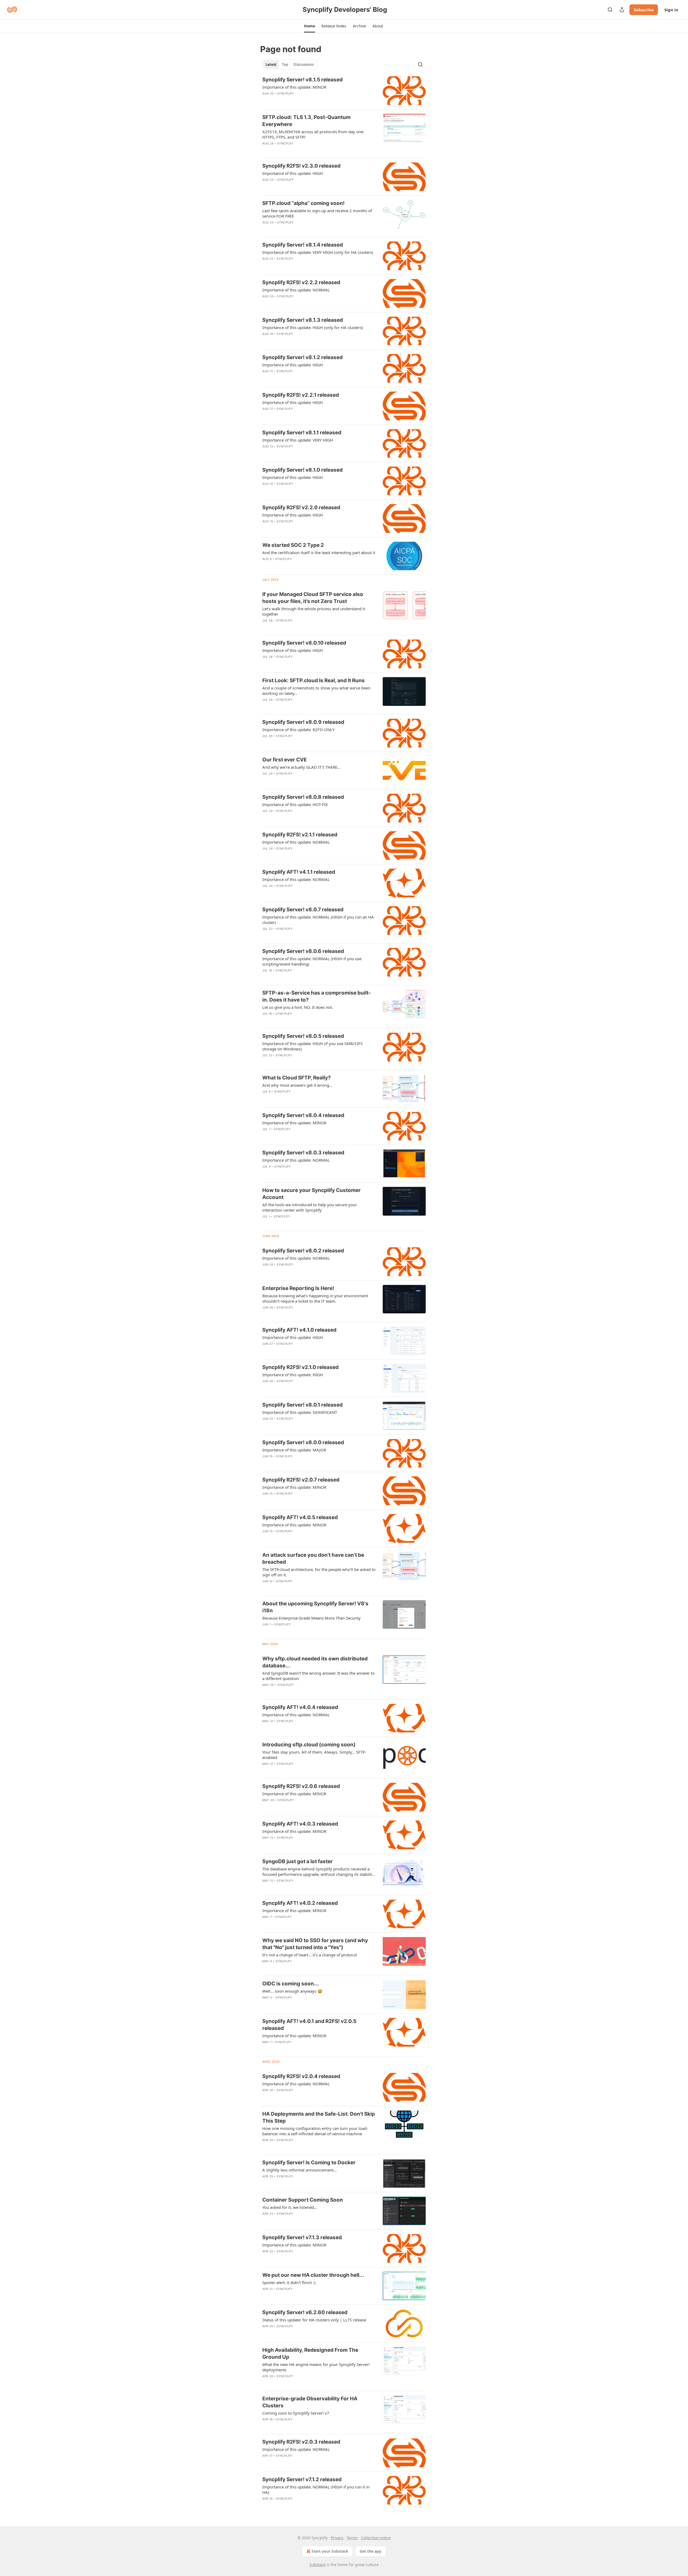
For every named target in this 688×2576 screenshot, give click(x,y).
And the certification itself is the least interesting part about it (319, 552)
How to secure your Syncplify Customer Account (311, 1194)
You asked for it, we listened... (290, 2207)
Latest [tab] (271, 64)
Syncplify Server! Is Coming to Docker (309, 2163)
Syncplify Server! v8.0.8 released (303, 797)
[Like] (266, 707)
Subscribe (644, 10)
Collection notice (376, 2538)
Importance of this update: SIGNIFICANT (300, 1412)
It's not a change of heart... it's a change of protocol (310, 1955)
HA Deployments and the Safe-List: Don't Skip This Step (319, 2117)
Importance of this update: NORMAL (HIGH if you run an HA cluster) (318, 920)
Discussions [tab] (304, 64)
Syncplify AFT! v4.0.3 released (300, 1824)
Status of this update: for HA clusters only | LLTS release (314, 2320)
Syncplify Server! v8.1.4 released (303, 245)
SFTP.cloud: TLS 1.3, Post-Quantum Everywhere (306, 121)
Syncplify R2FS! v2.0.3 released (301, 2442)
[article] (344, 91)
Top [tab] (285, 64)
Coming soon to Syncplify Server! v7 (296, 2413)
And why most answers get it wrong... (297, 1085)
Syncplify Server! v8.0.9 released (303, 722)
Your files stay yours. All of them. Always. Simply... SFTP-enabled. (314, 1755)
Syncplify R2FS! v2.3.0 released (301, 166)
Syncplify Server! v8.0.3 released (303, 1153)
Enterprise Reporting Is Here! (298, 1288)
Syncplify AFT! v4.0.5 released (300, 1517)
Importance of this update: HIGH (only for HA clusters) (313, 327)
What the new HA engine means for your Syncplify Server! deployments (316, 2367)
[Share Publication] (622, 10)
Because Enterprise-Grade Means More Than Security (311, 1618)
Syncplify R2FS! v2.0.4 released (301, 2076)
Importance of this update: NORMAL (296, 290)
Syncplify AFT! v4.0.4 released (300, 1707)
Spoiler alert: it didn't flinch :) (289, 2282)
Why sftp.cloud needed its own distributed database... (315, 1662)
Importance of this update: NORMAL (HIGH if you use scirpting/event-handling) (312, 961)
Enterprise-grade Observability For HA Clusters (310, 2402)
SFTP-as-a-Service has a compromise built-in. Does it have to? (317, 996)
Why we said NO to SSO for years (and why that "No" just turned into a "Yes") (315, 1944)
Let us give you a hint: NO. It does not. (298, 1007)
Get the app (370, 2551)
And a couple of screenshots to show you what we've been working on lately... (316, 691)
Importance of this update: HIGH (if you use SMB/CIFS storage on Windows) (312, 1046)
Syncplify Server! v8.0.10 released (304, 643)
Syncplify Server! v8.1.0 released (302, 470)
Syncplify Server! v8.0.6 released (303, 951)
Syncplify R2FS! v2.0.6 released (301, 1786)
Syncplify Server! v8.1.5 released (302, 80)
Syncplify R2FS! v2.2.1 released (301, 395)
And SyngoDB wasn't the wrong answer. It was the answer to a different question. (318, 1676)
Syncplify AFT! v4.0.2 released (300, 1903)
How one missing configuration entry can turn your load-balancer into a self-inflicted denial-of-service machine (315, 2131)
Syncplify (286, 93)
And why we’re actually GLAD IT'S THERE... (301, 767)
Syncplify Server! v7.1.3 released (302, 2237)
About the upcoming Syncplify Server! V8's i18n (315, 1607)
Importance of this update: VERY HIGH (298, 440)
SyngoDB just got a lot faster (298, 1861)
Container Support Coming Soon (303, 2200)
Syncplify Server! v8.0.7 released (303, 910)
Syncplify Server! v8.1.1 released (302, 433)
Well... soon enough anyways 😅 (292, 1991)
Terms (352, 2538)
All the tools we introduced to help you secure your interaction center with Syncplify (310, 1207)
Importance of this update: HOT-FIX (295, 804)
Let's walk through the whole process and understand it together (314, 611)
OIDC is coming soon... (291, 1984)
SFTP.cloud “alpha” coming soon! (303, 203)
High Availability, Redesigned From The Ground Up (310, 2353)
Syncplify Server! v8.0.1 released (302, 1405)
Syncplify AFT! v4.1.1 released (299, 872)
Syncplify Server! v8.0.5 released (303, 1036)
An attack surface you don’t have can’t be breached (313, 1558)
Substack (317, 2565)
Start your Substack (330, 2551)
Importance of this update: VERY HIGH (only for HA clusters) (318, 252)
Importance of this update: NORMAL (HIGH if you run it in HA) (316, 2490)
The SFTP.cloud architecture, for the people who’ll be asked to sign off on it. (319, 1572)
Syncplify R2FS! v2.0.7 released (301, 1480)
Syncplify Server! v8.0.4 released (303, 1115)
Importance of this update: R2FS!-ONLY (298, 729)
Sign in (671, 10)
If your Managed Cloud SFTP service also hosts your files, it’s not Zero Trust (313, 598)
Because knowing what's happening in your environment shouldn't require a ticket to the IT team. (315, 1298)
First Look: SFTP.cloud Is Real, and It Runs (313, 680)
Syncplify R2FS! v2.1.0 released (300, 1367)
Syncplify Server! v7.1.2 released (302, 2479)
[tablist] (290, 64)
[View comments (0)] (303, 150)
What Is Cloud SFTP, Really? (297, 1078)
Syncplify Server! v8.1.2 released (302, 357)
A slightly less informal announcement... (300, 2170)
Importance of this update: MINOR (294, 87)
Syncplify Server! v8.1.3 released (303, 320)
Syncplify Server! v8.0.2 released (303, 1251)
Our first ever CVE (285, 760)
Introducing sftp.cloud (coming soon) (309, 1745)
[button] (309, 26)
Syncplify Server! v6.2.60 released (305, 2312)
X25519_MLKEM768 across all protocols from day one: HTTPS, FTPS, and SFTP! (313, 134)
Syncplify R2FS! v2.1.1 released (300, 835)
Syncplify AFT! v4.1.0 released (299, 1330)
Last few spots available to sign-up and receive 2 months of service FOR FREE (317, 213)
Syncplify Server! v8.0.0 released (303, 1442)
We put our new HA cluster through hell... (313, 2275)
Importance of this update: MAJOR (294, 1450)
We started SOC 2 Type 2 (293, 545)
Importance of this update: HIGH (293, 173)
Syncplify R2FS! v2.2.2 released (301, 282)
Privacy (337, 2538)
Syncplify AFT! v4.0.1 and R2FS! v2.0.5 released (309, 2025)
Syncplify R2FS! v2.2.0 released (301, 507)
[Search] (610, 10)
